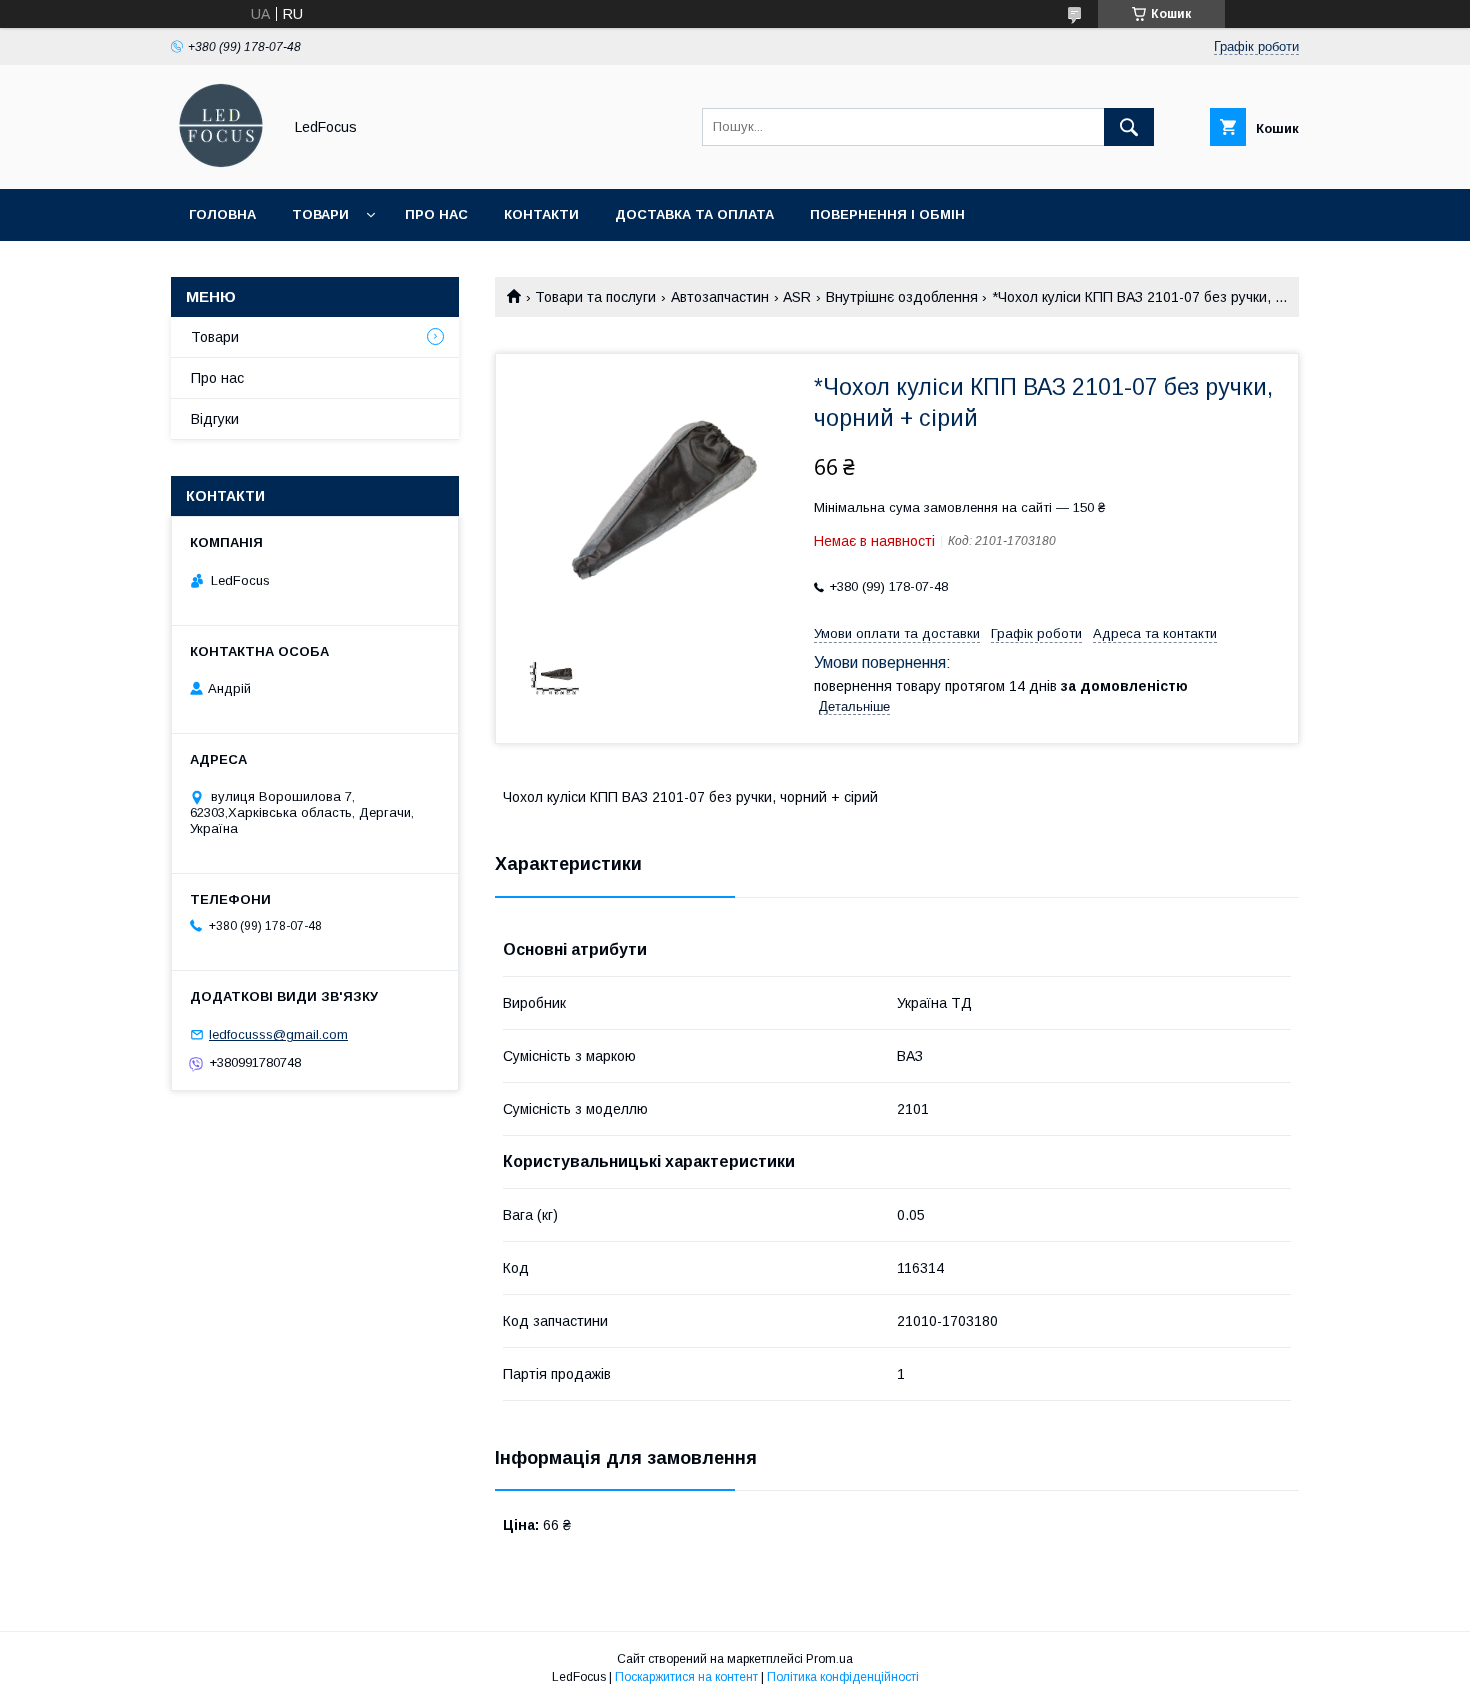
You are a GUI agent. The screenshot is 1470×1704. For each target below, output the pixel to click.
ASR (797, 297)
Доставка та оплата (694, 214)
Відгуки (215, 419)
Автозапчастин (720, 297)
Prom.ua (829, 1659)
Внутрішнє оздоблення (902, 297)
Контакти (541, 214)
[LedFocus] (221, 163)
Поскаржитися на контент (686, 1677)
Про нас (436, 214)
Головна (222, 214)
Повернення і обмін (887, 214)
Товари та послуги (595, 297)
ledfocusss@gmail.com (278, 1034)
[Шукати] (1129, 127)
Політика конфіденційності (843, 1677)
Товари (320, 214)
